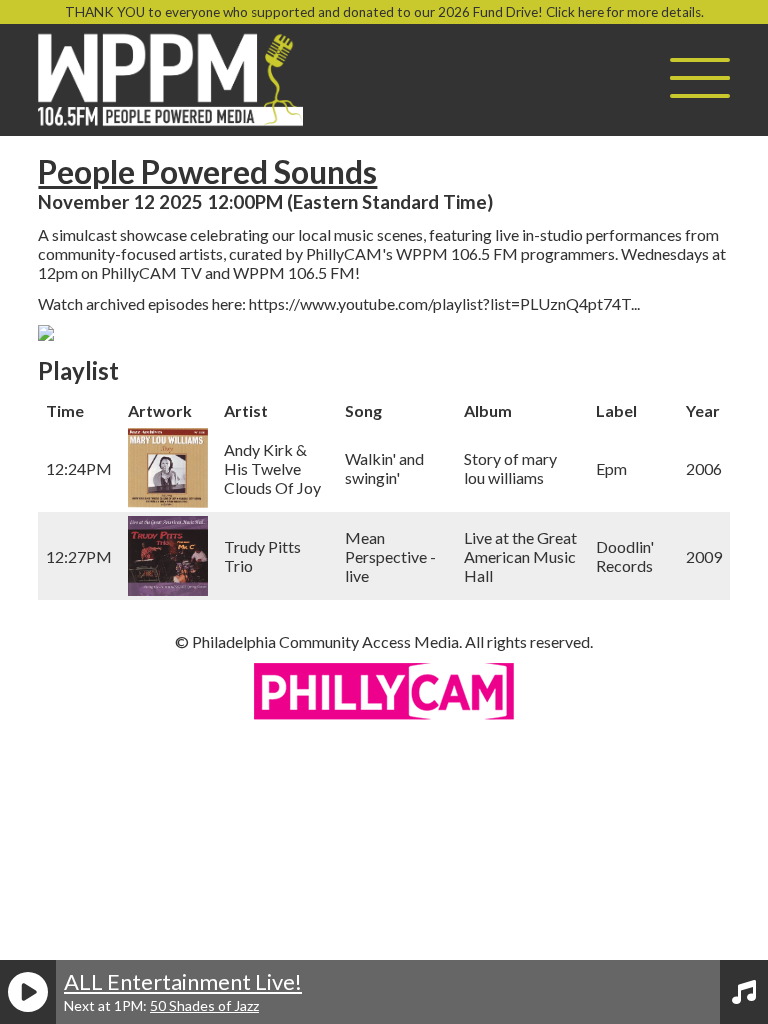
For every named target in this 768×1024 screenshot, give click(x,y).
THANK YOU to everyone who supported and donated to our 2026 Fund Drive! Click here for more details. (384, 12)
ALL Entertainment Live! (183, 981)
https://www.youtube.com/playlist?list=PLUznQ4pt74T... (444, 303)
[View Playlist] (744, 992)
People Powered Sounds (207, 171)
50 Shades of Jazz (204, 1005)
